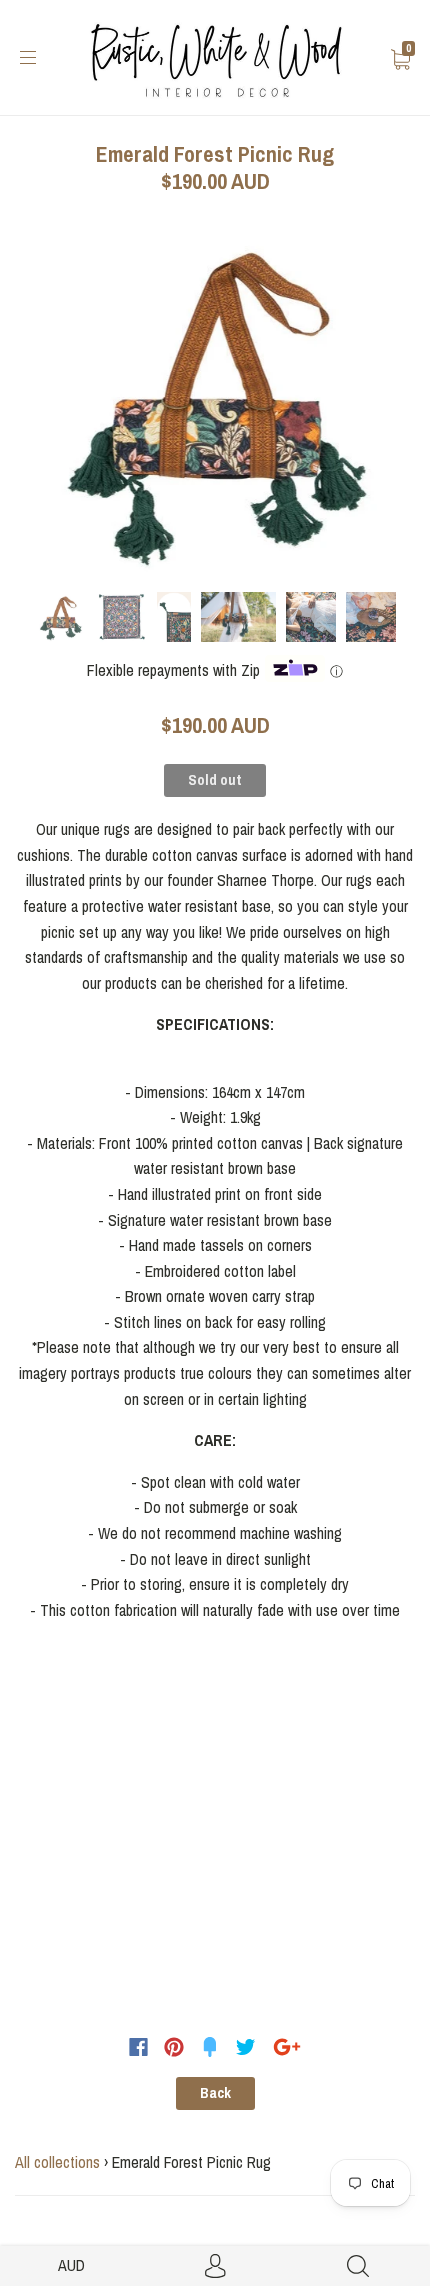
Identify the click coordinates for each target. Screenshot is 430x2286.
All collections (57, 2162)
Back (215, 2093)
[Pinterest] (174, 2047)
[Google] (287, 2047)
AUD (71, 2265)
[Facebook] (138, 2047)
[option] (215, 399)
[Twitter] (246, 2047)
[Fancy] (210, 2047)
